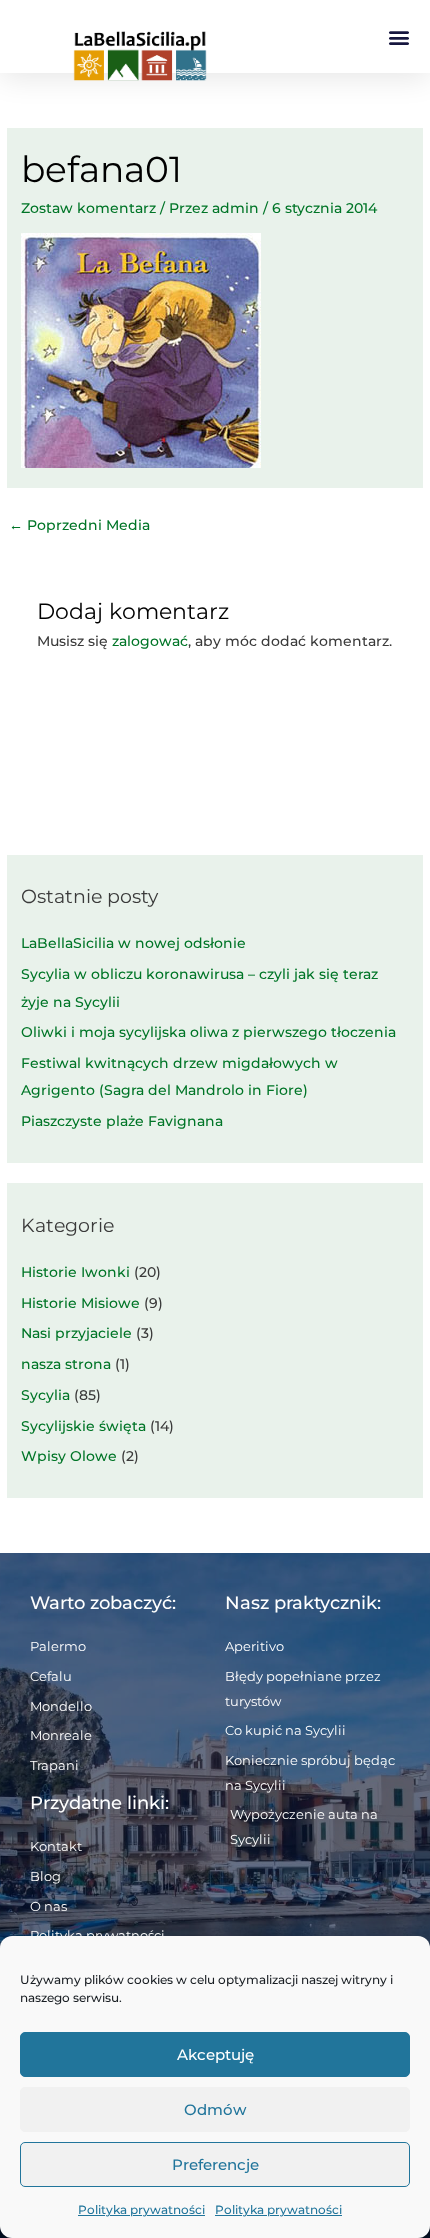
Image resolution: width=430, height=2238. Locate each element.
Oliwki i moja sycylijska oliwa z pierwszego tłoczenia (208, 1032)
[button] (398, 36)
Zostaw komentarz (88, 208)
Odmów (215, 2109)
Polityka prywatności (141, 2209)
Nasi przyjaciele (76, 1333)
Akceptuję (215, 2054)
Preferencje (215, 2164)
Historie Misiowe (80, 1303)
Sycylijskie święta (83, 1426)
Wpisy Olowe (69, 1456)
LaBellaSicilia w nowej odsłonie (133, 943)
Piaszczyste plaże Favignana (122, 1121)
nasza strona (66, 1364)
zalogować (150, 641)
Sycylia (45, 1395)
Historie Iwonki (75, 1272)
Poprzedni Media (79, 525)
